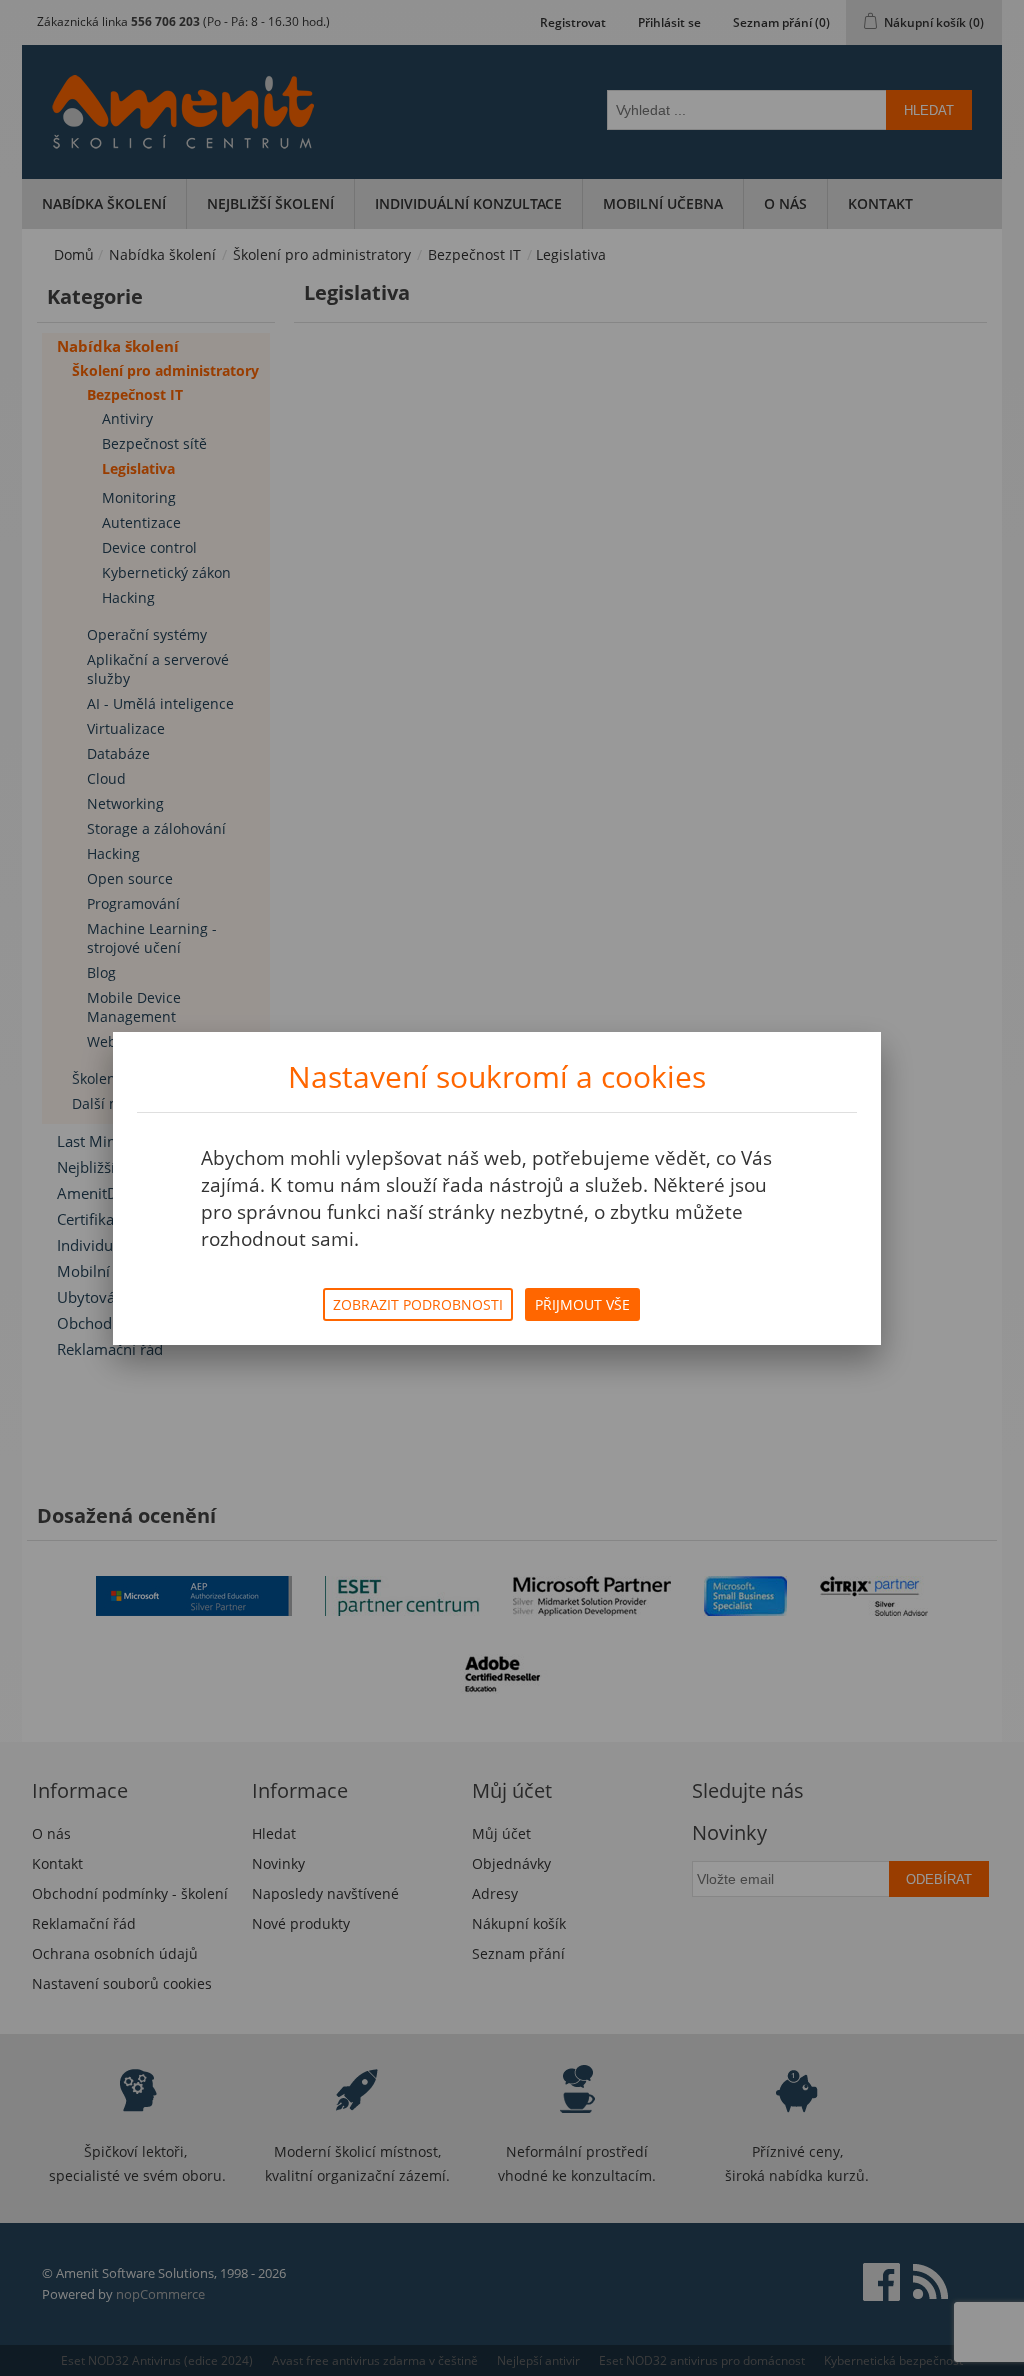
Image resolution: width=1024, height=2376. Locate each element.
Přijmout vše (582, 1304)
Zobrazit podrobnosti (418, 1304)
